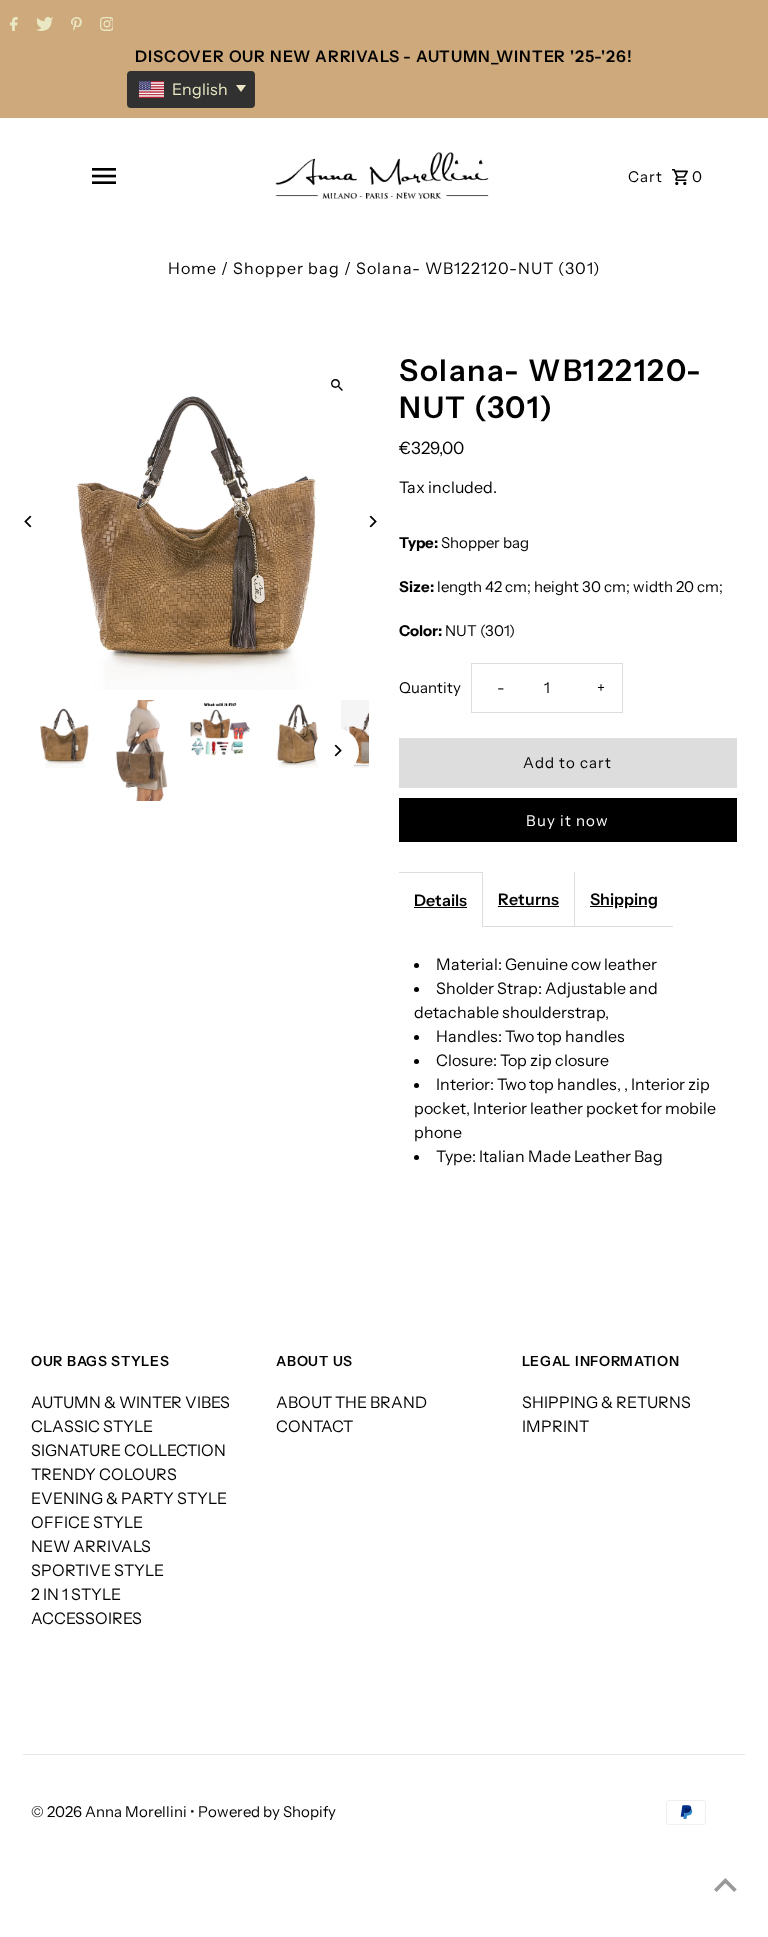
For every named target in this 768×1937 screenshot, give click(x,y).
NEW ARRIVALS (91, 1546)
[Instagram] (104, 26)
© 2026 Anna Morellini (110, 1811)
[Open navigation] (104, 176)
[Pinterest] (74, 26)
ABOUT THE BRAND (351, 1402)
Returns (528, 899)
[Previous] (28, 521)
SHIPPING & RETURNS (606, 1402)
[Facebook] (11, 26)
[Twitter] (42, 26)
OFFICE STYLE (87, 1522)
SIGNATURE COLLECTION (128, 1450)
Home (192, 268)
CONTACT (314, 1426)
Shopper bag (286, 268)
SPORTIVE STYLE (97, 1570)
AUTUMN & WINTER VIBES (130, 1402)
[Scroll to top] (725, 1884)
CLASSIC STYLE (92, 1426)
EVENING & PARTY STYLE (129, 1498)
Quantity (430, 687)
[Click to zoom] (336, 384)
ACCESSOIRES (86, 1618)
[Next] (371, 521)
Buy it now (567, 820)
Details (440, 900)
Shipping (624, 899)
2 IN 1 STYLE (76, 1594)
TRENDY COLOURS (104, 1474)
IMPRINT (555, 1426)
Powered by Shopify (267, 1811)
